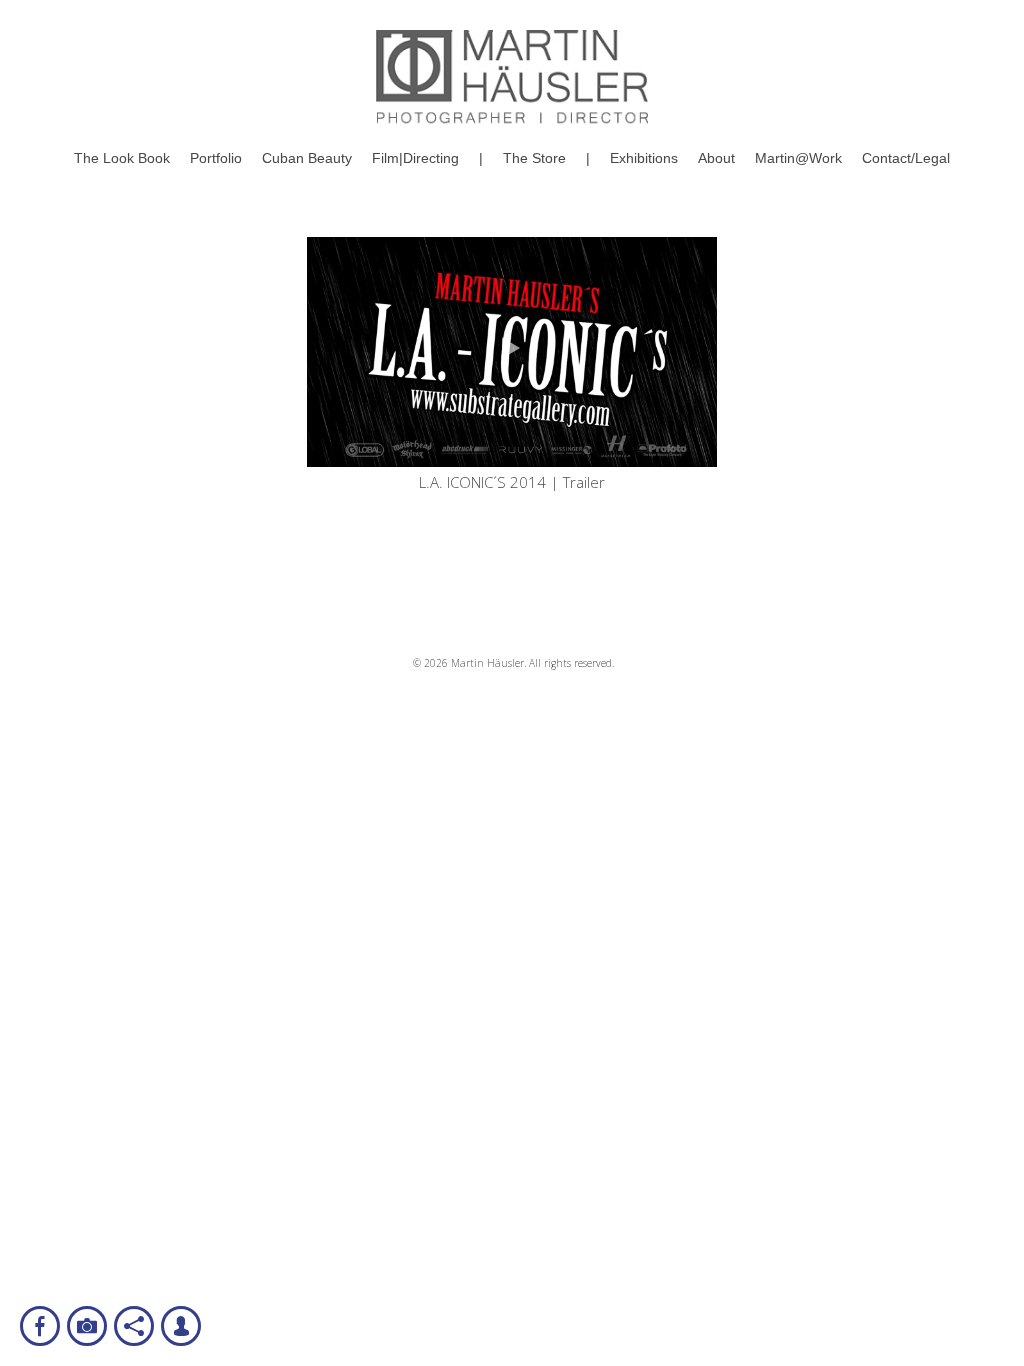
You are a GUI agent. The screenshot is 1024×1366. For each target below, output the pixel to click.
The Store (534, 158)
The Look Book (122, 158)
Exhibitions (644, 158)
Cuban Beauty (307, 158)
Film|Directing (415, 158)
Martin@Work (798, 158)
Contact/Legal (906, 158)
